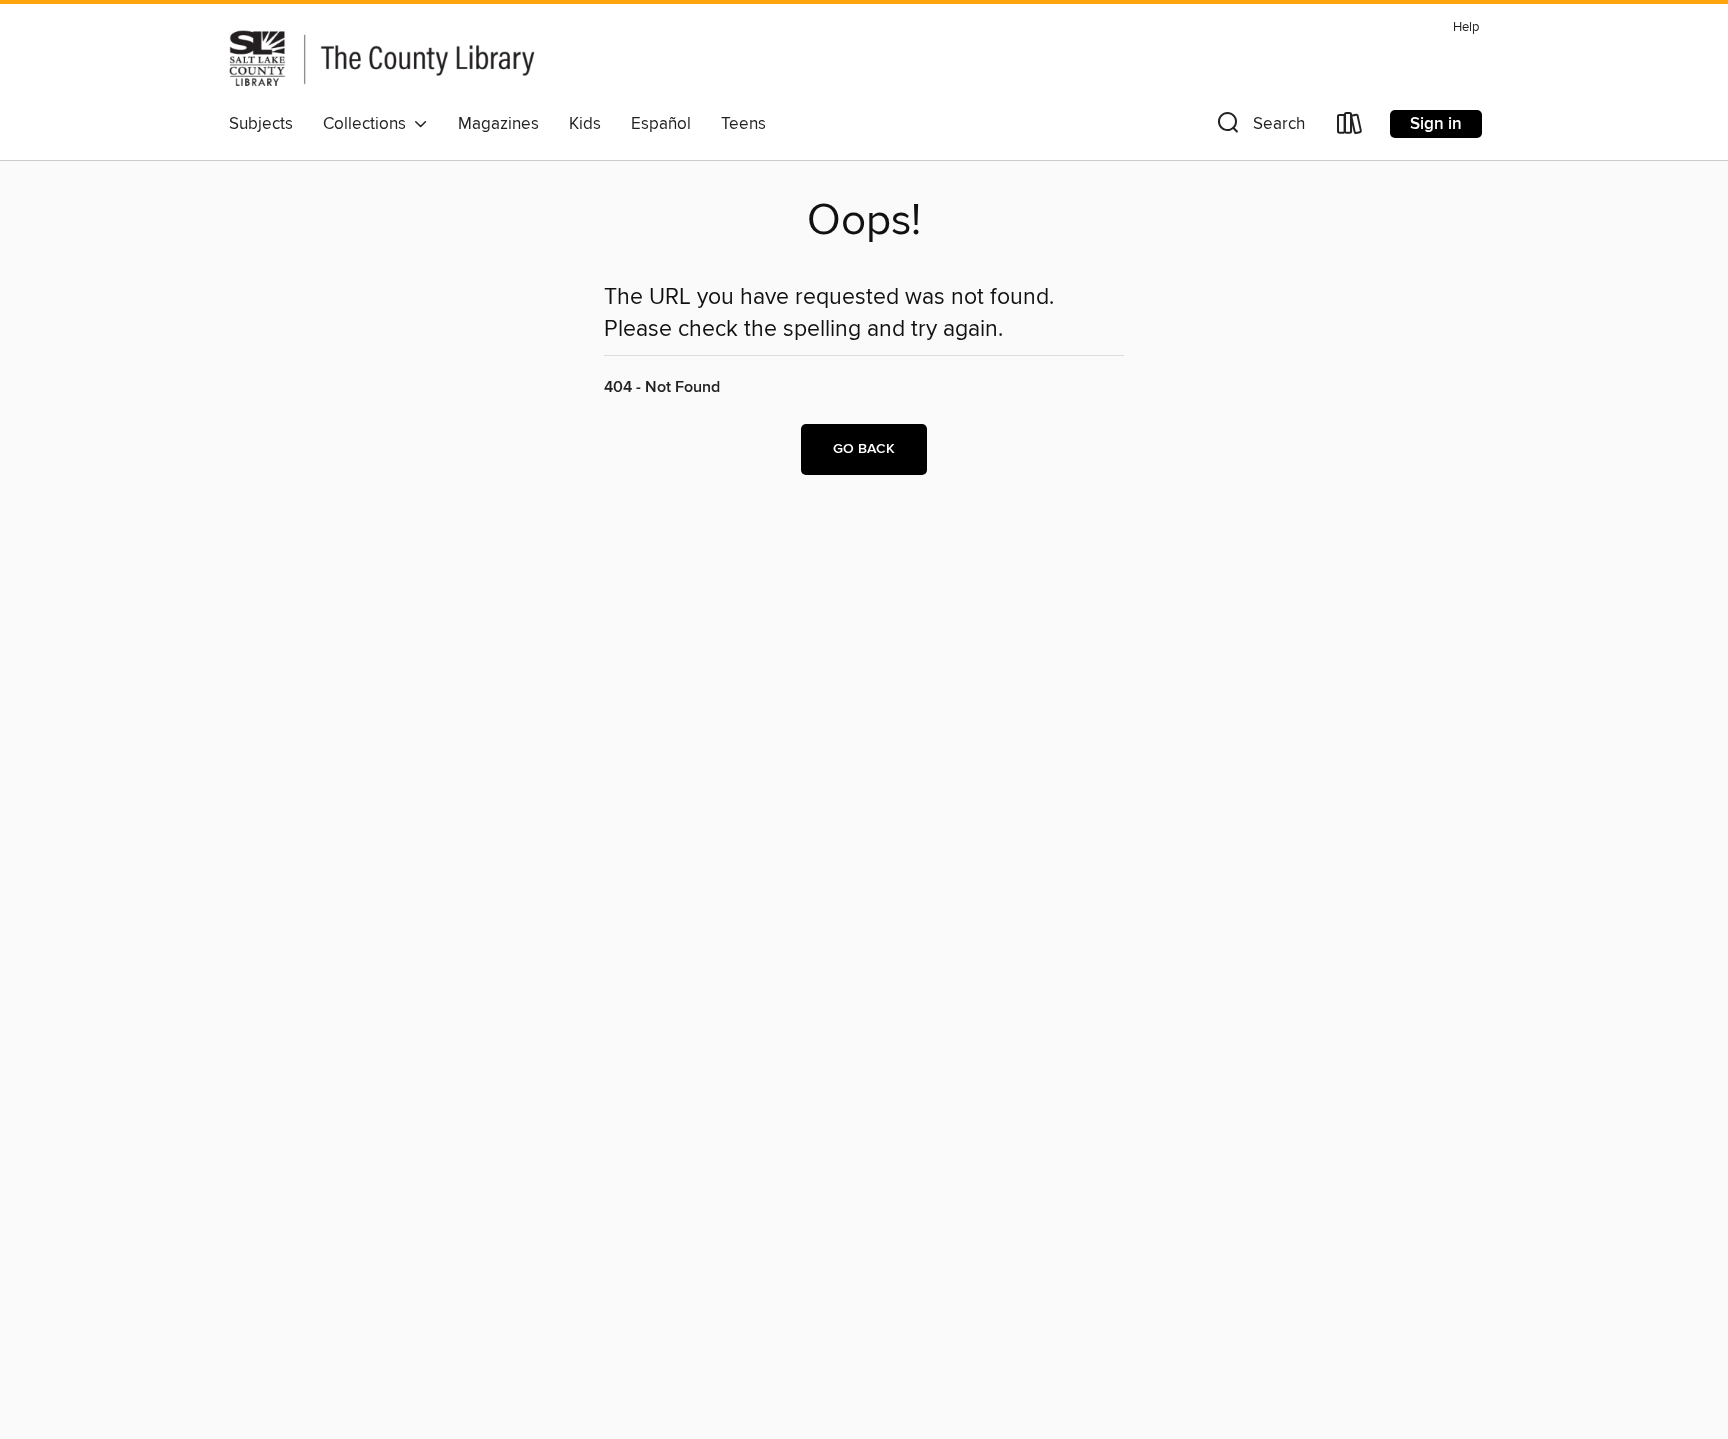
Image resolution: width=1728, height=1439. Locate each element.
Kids (585, 124)
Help (1466, 27)
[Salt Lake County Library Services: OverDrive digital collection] (449, 58)
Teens (743, 124)
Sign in (1436, 124)
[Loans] (1350, 127)
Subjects (261, 124)
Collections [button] (368, 124)
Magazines (498, 124)
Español (661, 124)
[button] (1259, 127)
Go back (864, 449)
